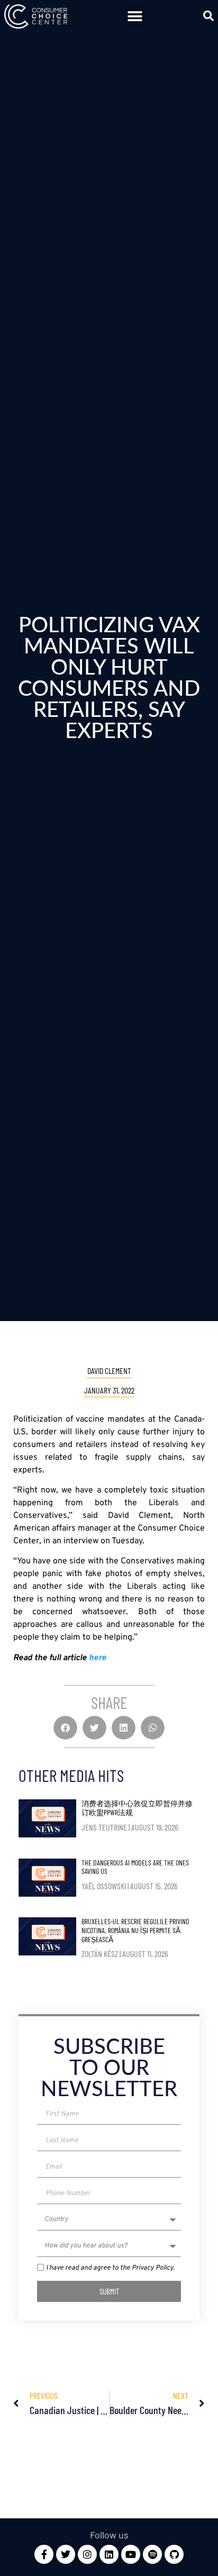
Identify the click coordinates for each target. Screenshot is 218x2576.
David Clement (109, 1371)
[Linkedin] (109, 2554)
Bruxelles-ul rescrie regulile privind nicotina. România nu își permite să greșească (135, 1930)
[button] (135, 17)
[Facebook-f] (44, 2554)
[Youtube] (131, 2554)
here (98, 1658)
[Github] (174, 2554)
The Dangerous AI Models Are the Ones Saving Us (135, 1867)
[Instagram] (87, 2554)
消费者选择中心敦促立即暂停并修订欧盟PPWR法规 (137, 1808)
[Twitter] (66, 2554)
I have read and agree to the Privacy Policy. (110, 2269)
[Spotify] (152, 2554)
